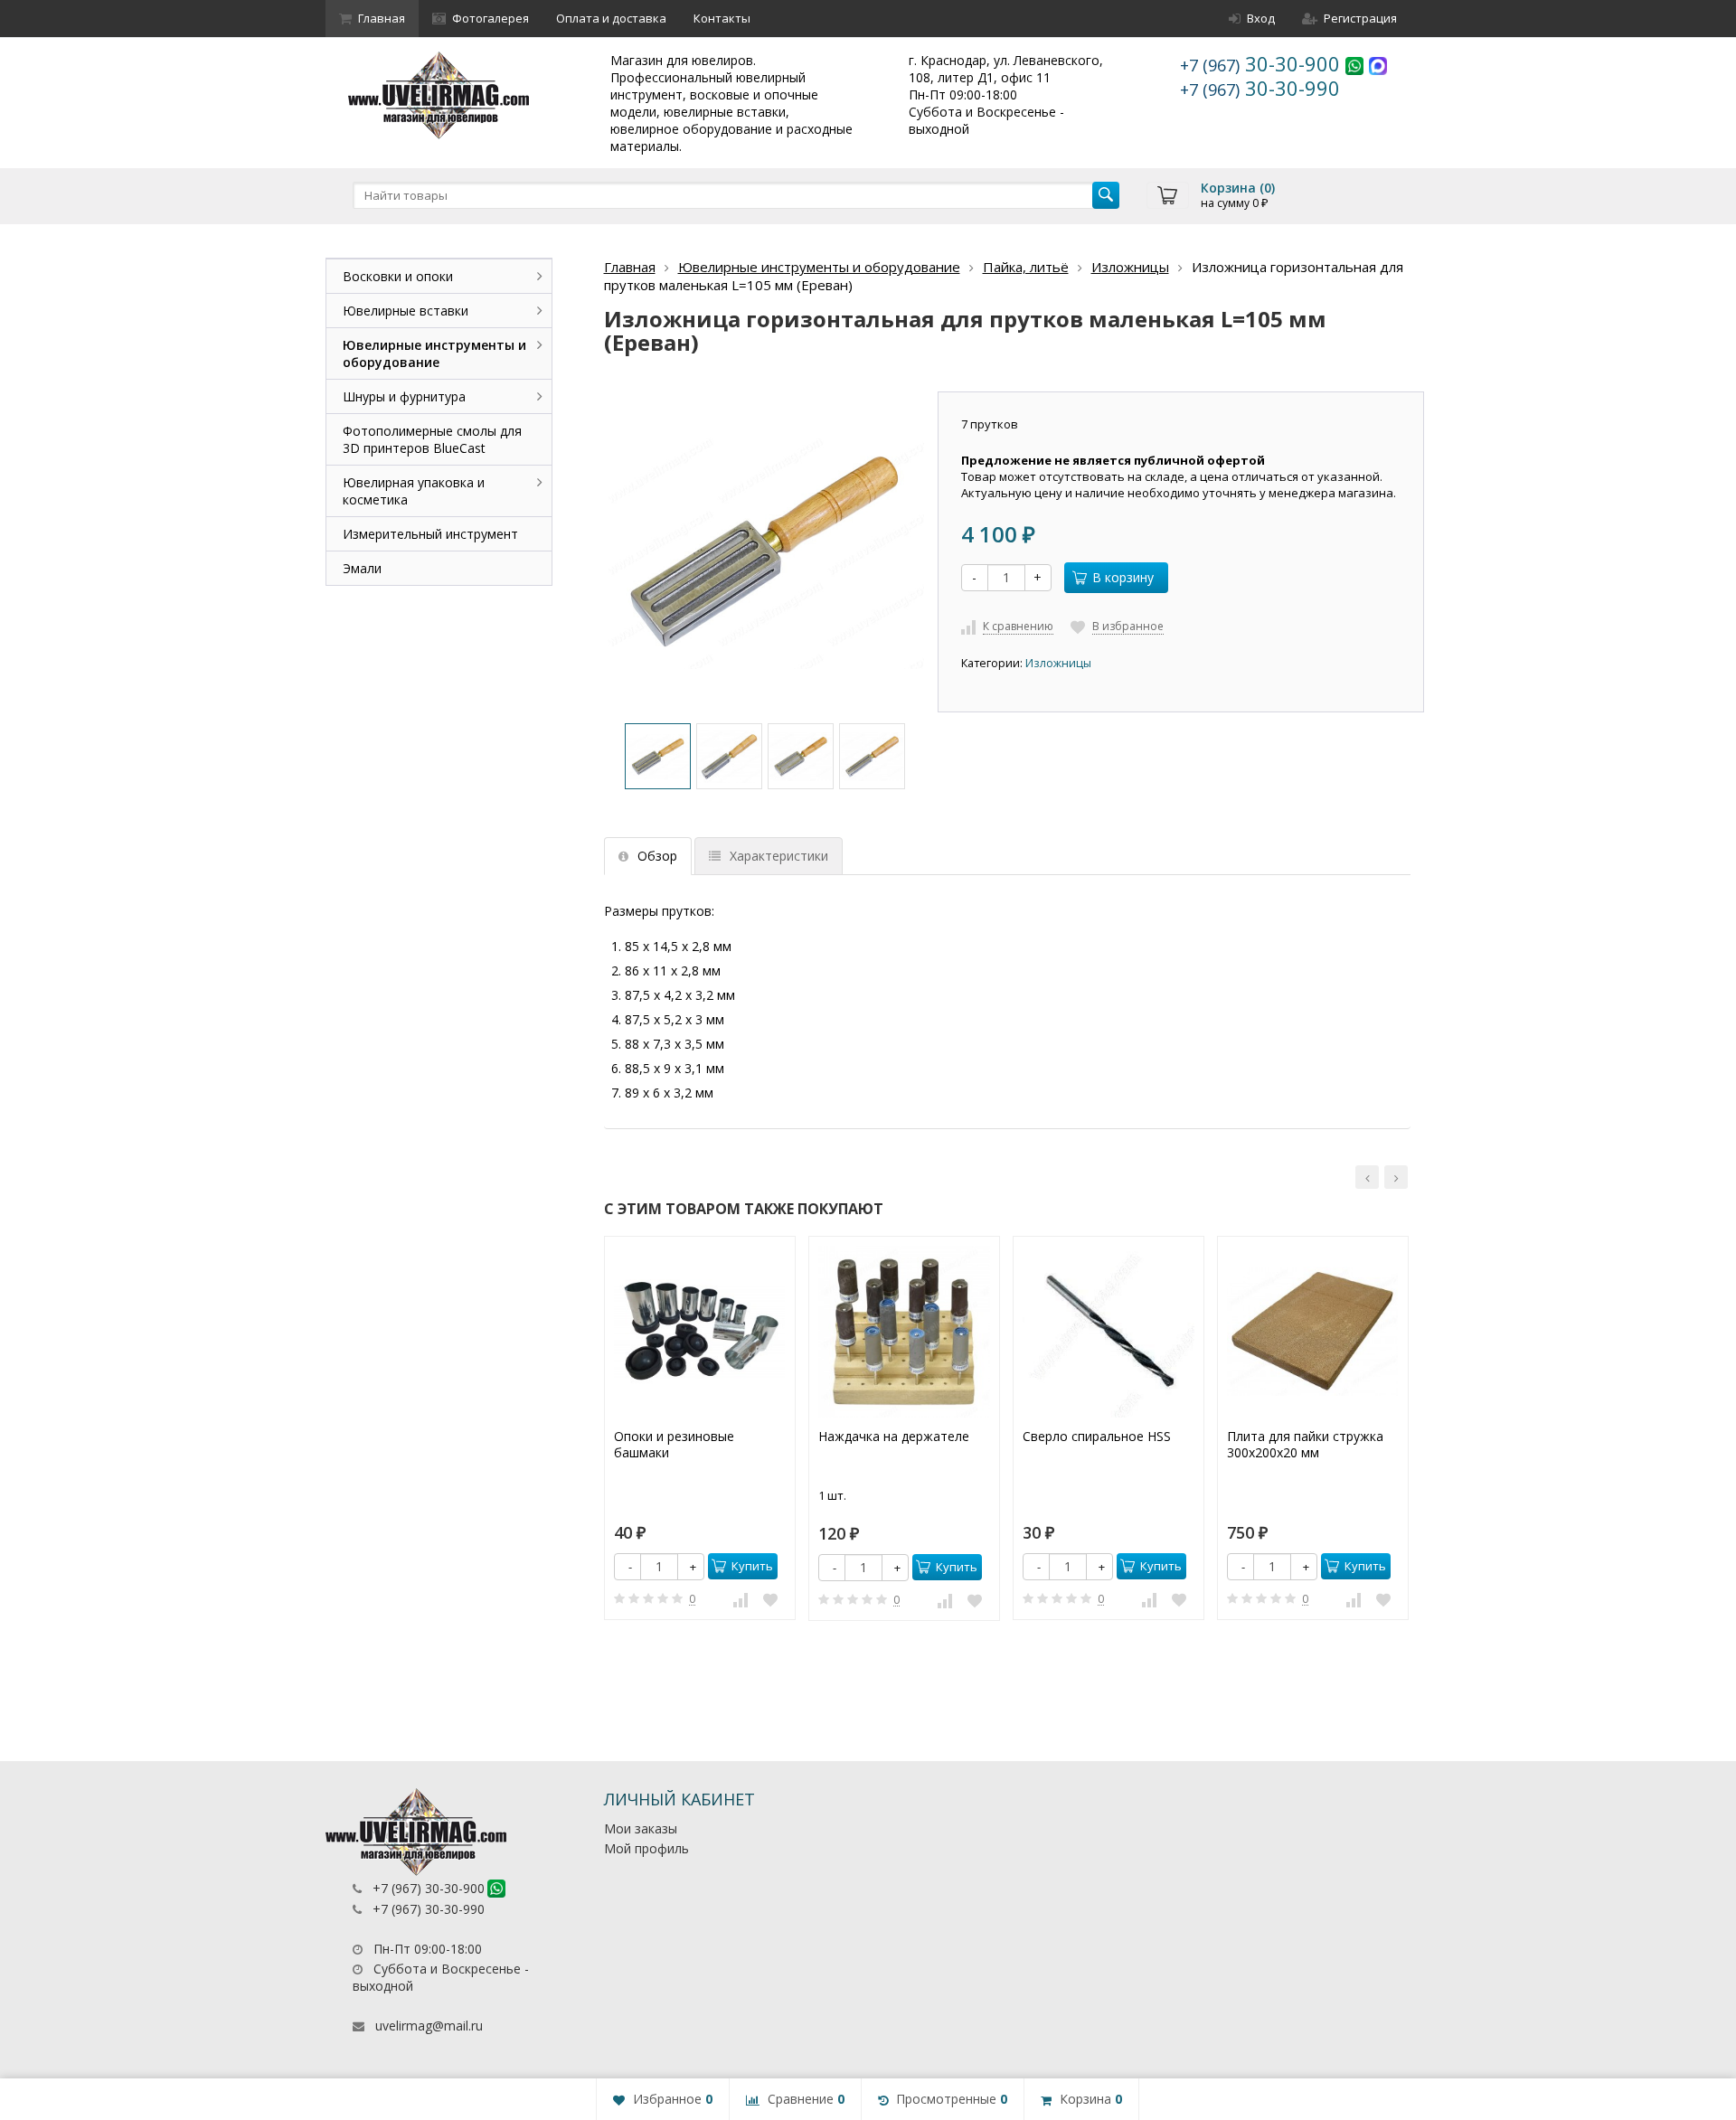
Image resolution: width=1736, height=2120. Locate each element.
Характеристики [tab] (779, 856)
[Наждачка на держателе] (904, 1332)
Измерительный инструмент (430, 534)
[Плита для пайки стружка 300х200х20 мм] (1313, 1332)
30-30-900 (1263, 63)
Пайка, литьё (1026, 267)
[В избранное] (770, 1599)
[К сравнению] (741, 1599)
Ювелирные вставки (406, 311)
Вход (1261, 18)
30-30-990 (1260, 88)
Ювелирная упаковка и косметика (414, 491)
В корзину (1123, 577)
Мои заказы (641, 1828)
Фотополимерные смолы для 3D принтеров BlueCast (432, 439)
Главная (382, 18)
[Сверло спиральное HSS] (1109, 1332)
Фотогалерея (491, 18)
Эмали (362, 568)
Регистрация (1360, 18)
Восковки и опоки (398, 276)
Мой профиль (646, 1848)
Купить (752, 1566)
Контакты (722, 18)
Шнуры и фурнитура (404, 396)
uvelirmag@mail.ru (429, 2026)
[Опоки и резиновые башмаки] (700, 1332)
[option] (658, 756)
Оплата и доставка (611, 18)
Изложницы (1130, 267)
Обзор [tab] (657, 856)
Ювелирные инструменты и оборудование (819, 267)
